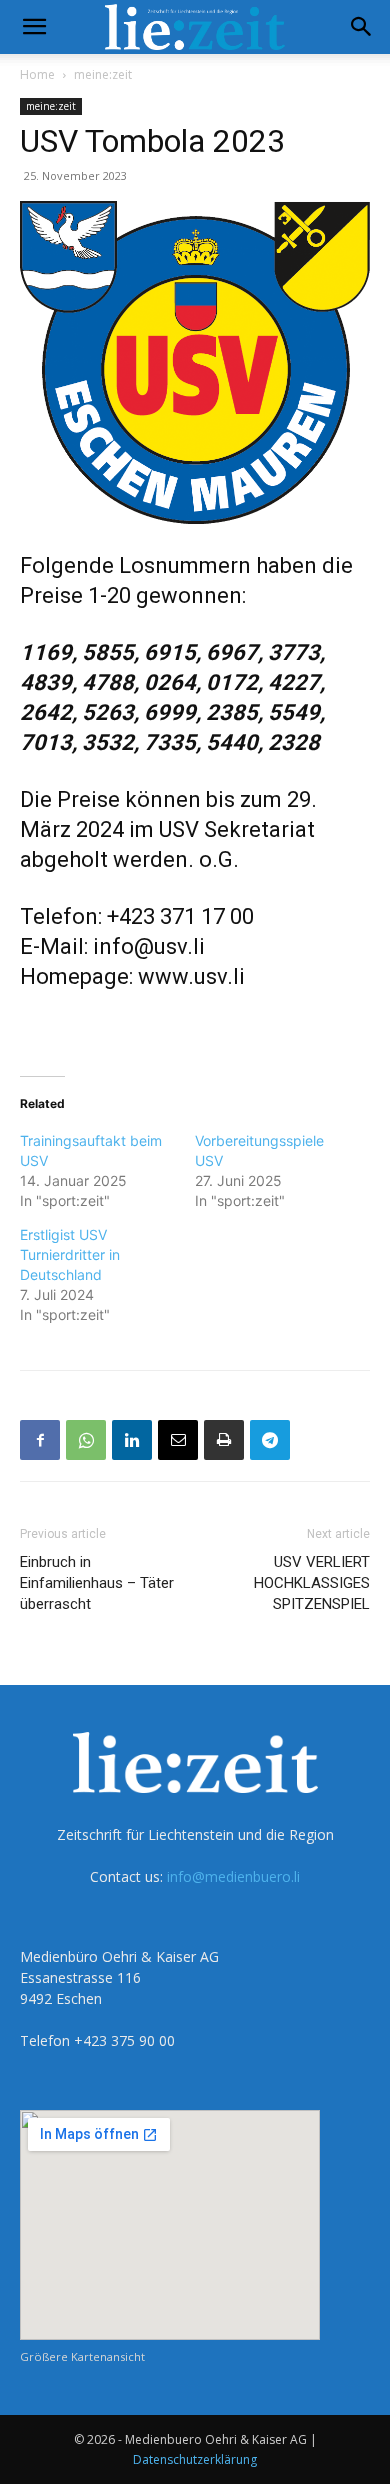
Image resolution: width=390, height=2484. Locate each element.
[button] (34, 27)
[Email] (178, 1440)
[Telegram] (270, 1440)
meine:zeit (103, 74)
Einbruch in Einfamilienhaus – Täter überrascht (97, 1583)
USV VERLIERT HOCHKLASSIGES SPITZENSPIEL (312, 1583)
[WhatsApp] (86, 1440)
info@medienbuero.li (233, 1876)
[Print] (224, 1440)
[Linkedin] (132, 1440)
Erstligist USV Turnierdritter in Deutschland (70, 1254)
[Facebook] (40, 1440)
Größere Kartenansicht (82, 2356)
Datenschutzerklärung (195, 2459)
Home (37, 74)
